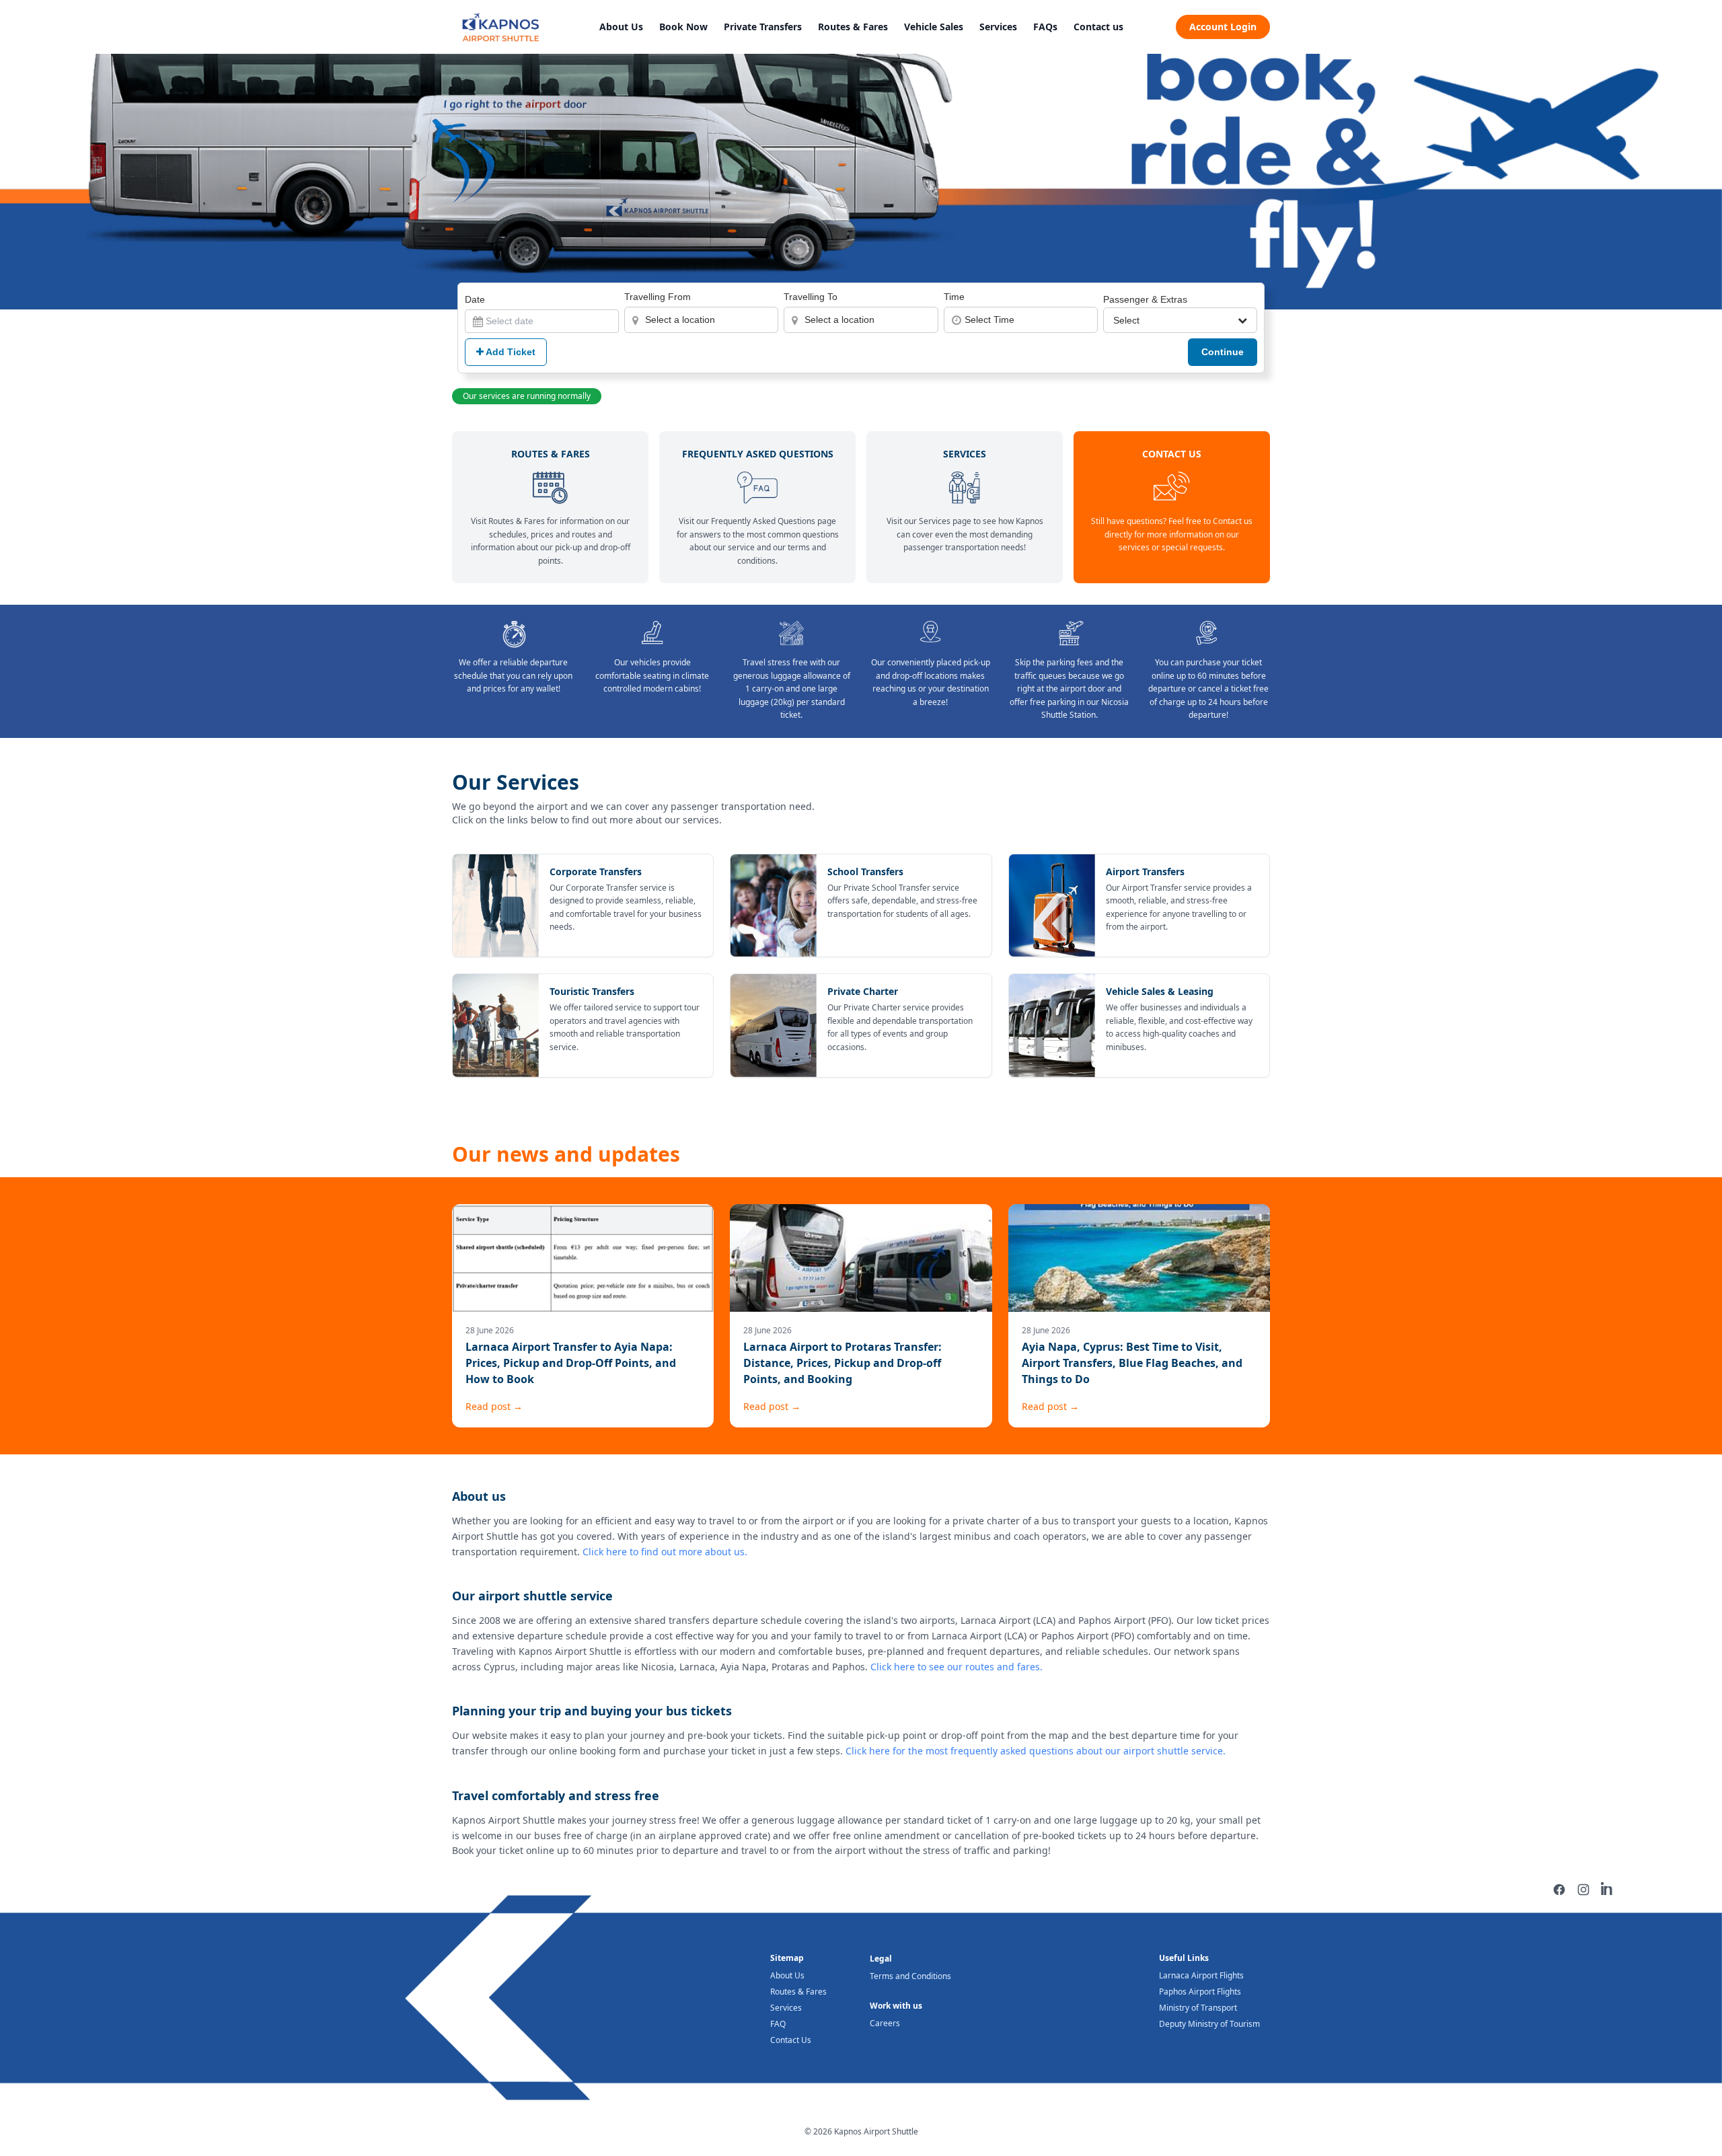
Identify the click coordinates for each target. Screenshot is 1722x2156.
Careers (885, 2023)
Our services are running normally (527, 396)
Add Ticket (510, 352)
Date (475, 299)
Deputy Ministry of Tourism (1209, 2024)
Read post (494, 1406)
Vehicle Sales (934, 27)
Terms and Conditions (910, 1976)
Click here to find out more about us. (665, 1552)
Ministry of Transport (1198, 2008)
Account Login (1223, 27)
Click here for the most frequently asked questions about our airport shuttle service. (1036, 1751)
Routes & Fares (853, 27)
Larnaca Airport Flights (1201, 1975)
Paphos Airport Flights (1200, 1992)
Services (998, 27)
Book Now (683, 27)
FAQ (778, 2024)
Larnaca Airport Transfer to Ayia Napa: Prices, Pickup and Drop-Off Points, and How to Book (571, 1363)
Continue (1223, 352)
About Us (621, 27)
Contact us (1098, 27)
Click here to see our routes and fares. (957, 1667)
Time (954, 297)
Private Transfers (763, 27)
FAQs (1045, 27)
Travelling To (811, 297)
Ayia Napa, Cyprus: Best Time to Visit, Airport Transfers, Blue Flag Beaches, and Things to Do (1132, 1363)
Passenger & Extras (1145, 299)
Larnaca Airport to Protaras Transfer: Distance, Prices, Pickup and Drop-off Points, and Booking (843, 1363)
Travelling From (658, 297)
